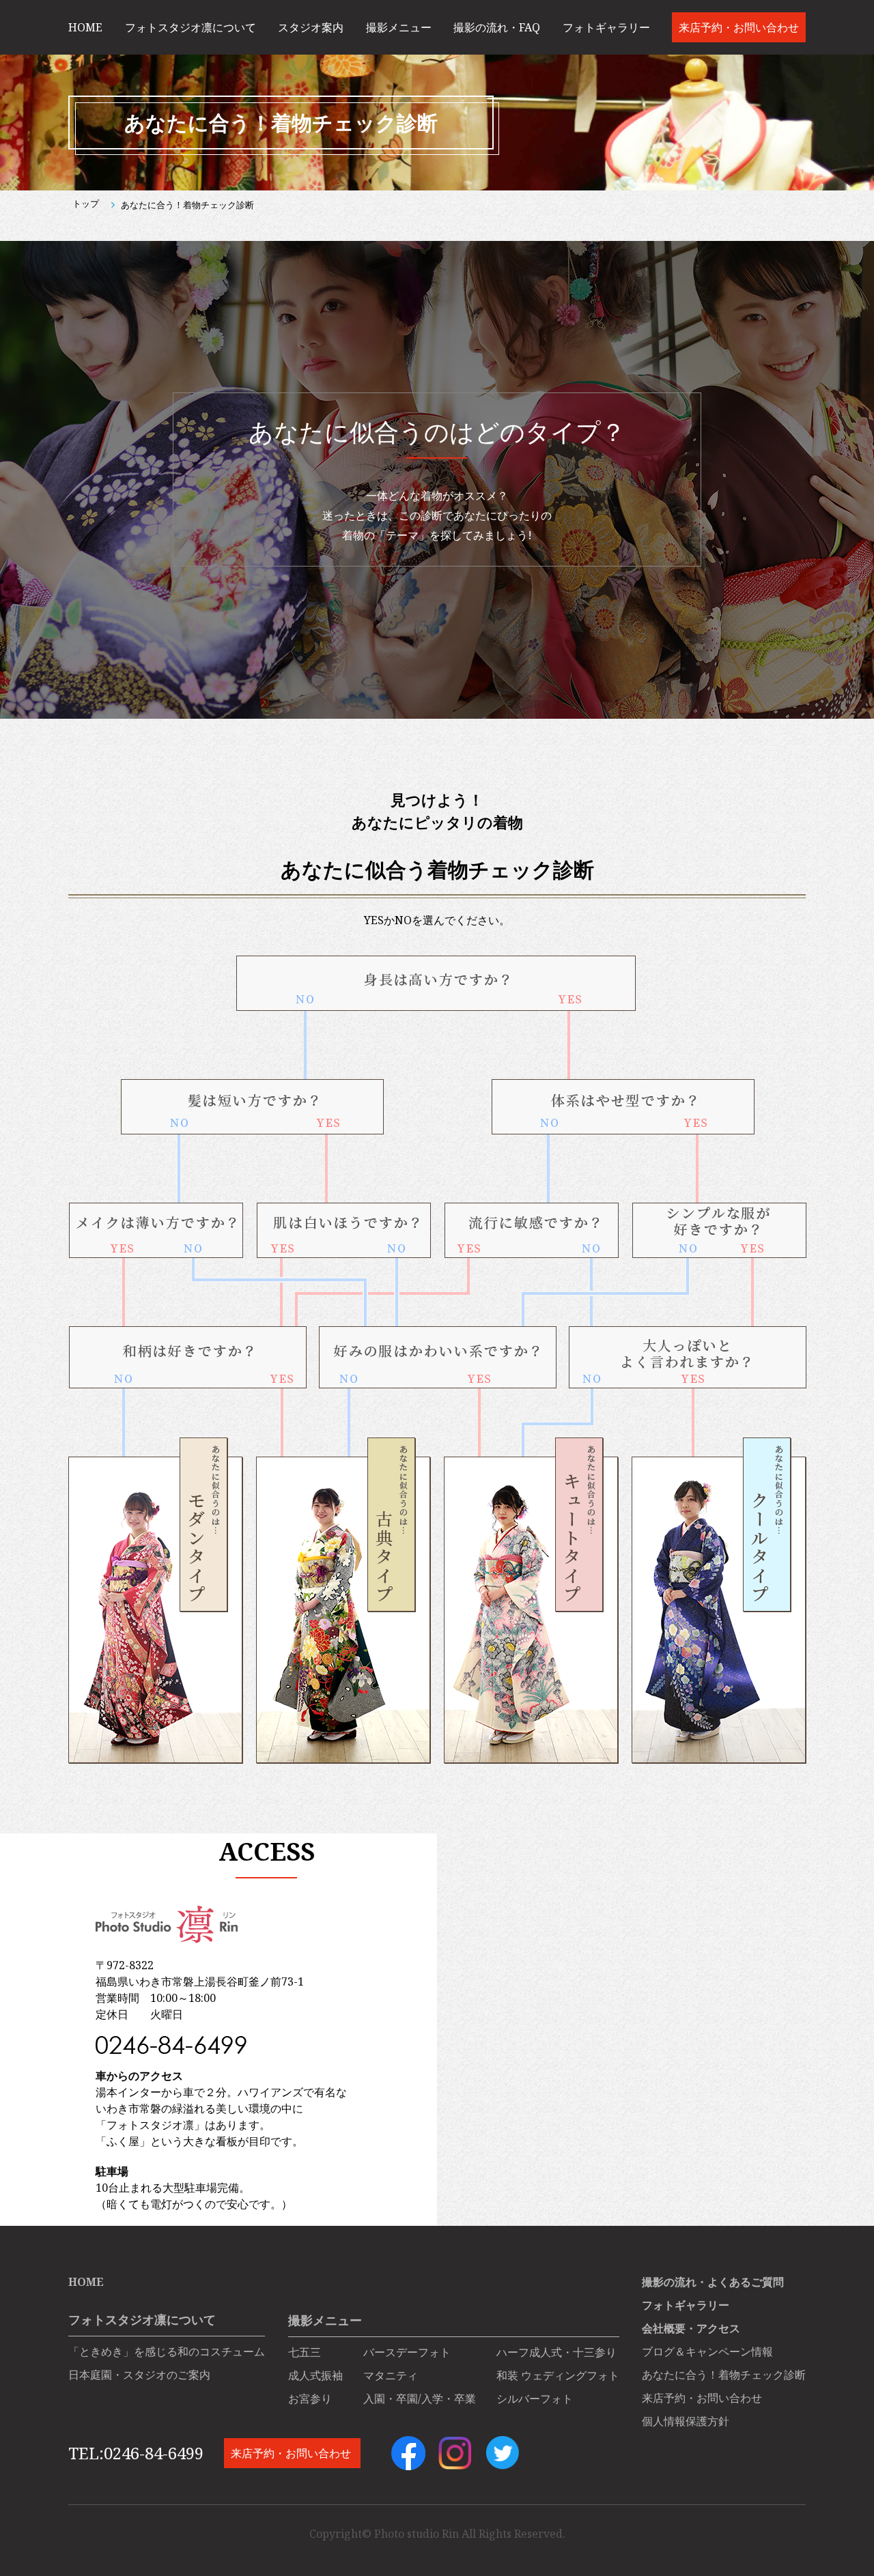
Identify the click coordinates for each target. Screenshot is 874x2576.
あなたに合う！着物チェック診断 (724, 2375)
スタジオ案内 (311, 27)
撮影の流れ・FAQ (497, 27)
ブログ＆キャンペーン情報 (707, 2351)
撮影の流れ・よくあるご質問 (713, 2282)
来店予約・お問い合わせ (739, 27)
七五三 (305, 2352)
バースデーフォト (407, 2352)
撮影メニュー (399, 27)
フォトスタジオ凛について (191, 27)
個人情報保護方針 (686, 2421)
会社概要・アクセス (691, 2328)
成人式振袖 (315, 2375)
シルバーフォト (535, 2399)
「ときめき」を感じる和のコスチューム (167, 2351)
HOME (85, 27)
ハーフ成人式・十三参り (556, 2352)
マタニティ (391, 2375)
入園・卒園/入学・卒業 (420, 2399)
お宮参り (310, 2399)
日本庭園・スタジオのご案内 (139, 2375)
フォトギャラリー (606, 27)
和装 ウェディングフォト (558, 2375)
